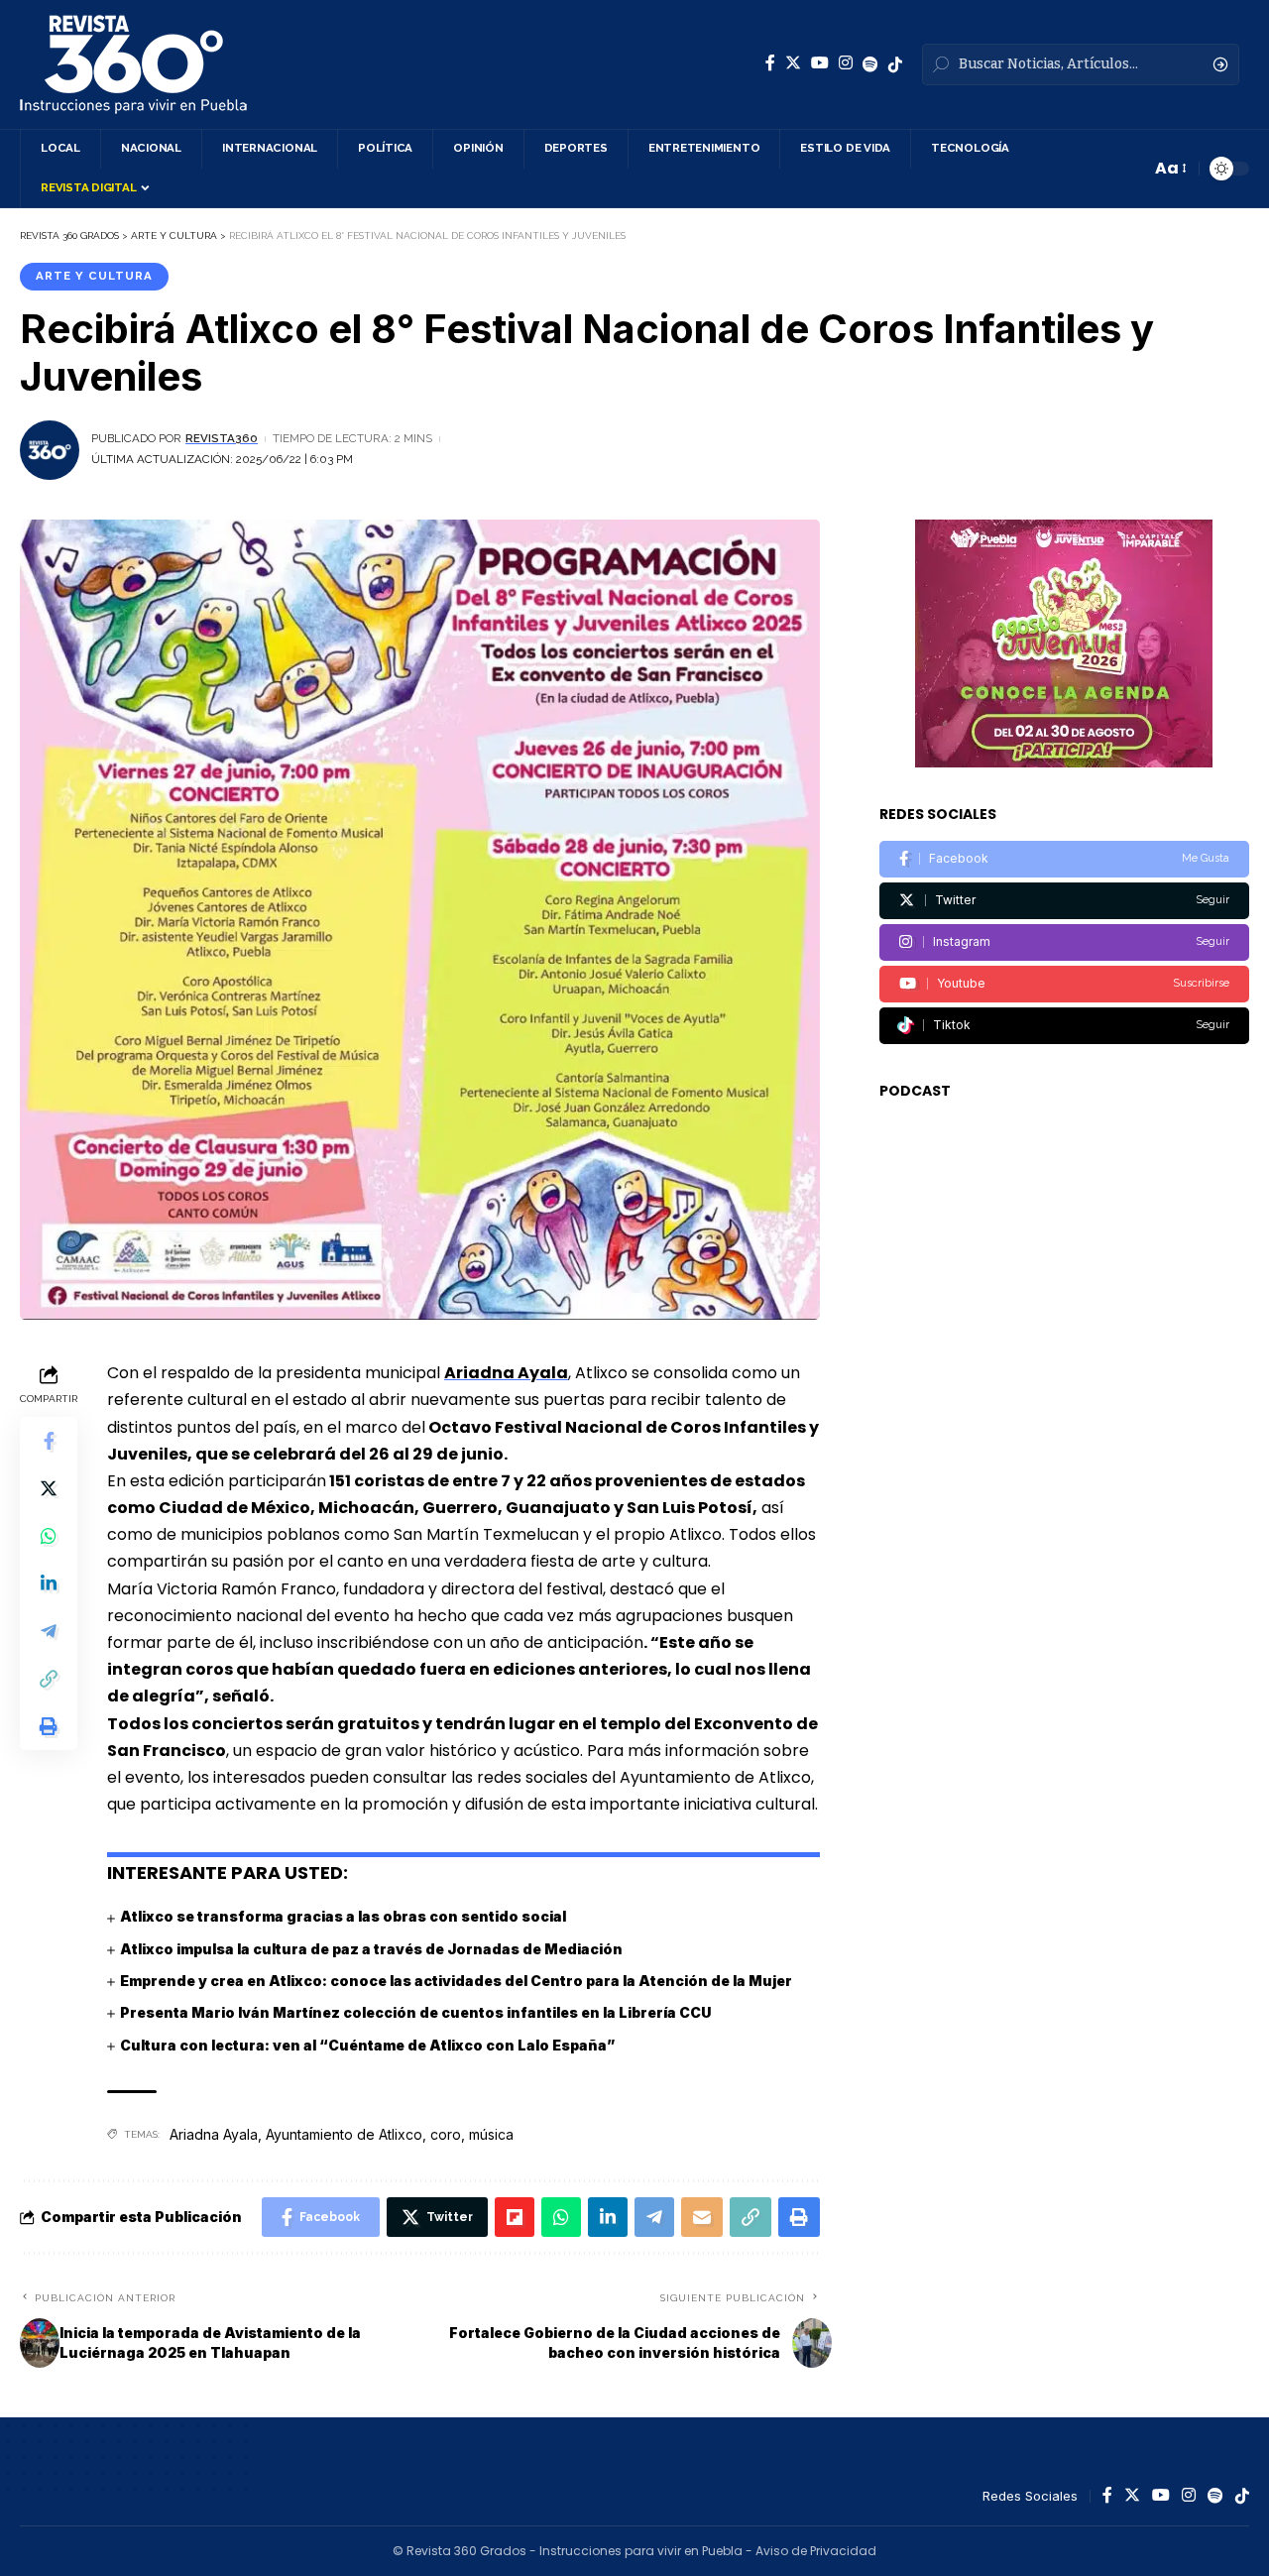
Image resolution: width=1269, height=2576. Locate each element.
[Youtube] (1064, 984)
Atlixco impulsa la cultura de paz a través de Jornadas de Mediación (371, 1949)
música (491, 2134)
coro (446, 2134)
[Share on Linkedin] (49, 1583)
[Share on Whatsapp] (49, 1536)
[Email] (702, 2217)
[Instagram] (846, 63)
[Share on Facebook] (49, 1441)
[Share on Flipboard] (515, 2217)
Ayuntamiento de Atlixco (344, 2134)
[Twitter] (793, 63)
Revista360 (222, 438)
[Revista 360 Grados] (133, 64)
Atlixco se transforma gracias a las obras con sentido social (343, 1916)
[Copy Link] (49, 1679)
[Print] (49, 1726)
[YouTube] (820, 63)
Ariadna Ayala (506, 1373)
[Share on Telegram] (49, 1631)
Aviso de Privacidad (816, 2551)
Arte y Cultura (94, 276)
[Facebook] (770, 63)
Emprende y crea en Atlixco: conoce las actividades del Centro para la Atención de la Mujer (456, 1981)
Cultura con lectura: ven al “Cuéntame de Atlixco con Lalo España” (368, 2045)
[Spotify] (870, 64)
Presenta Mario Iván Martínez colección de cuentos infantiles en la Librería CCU (415, 2012)
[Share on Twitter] (49, 1488)
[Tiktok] (1064, 1026)
